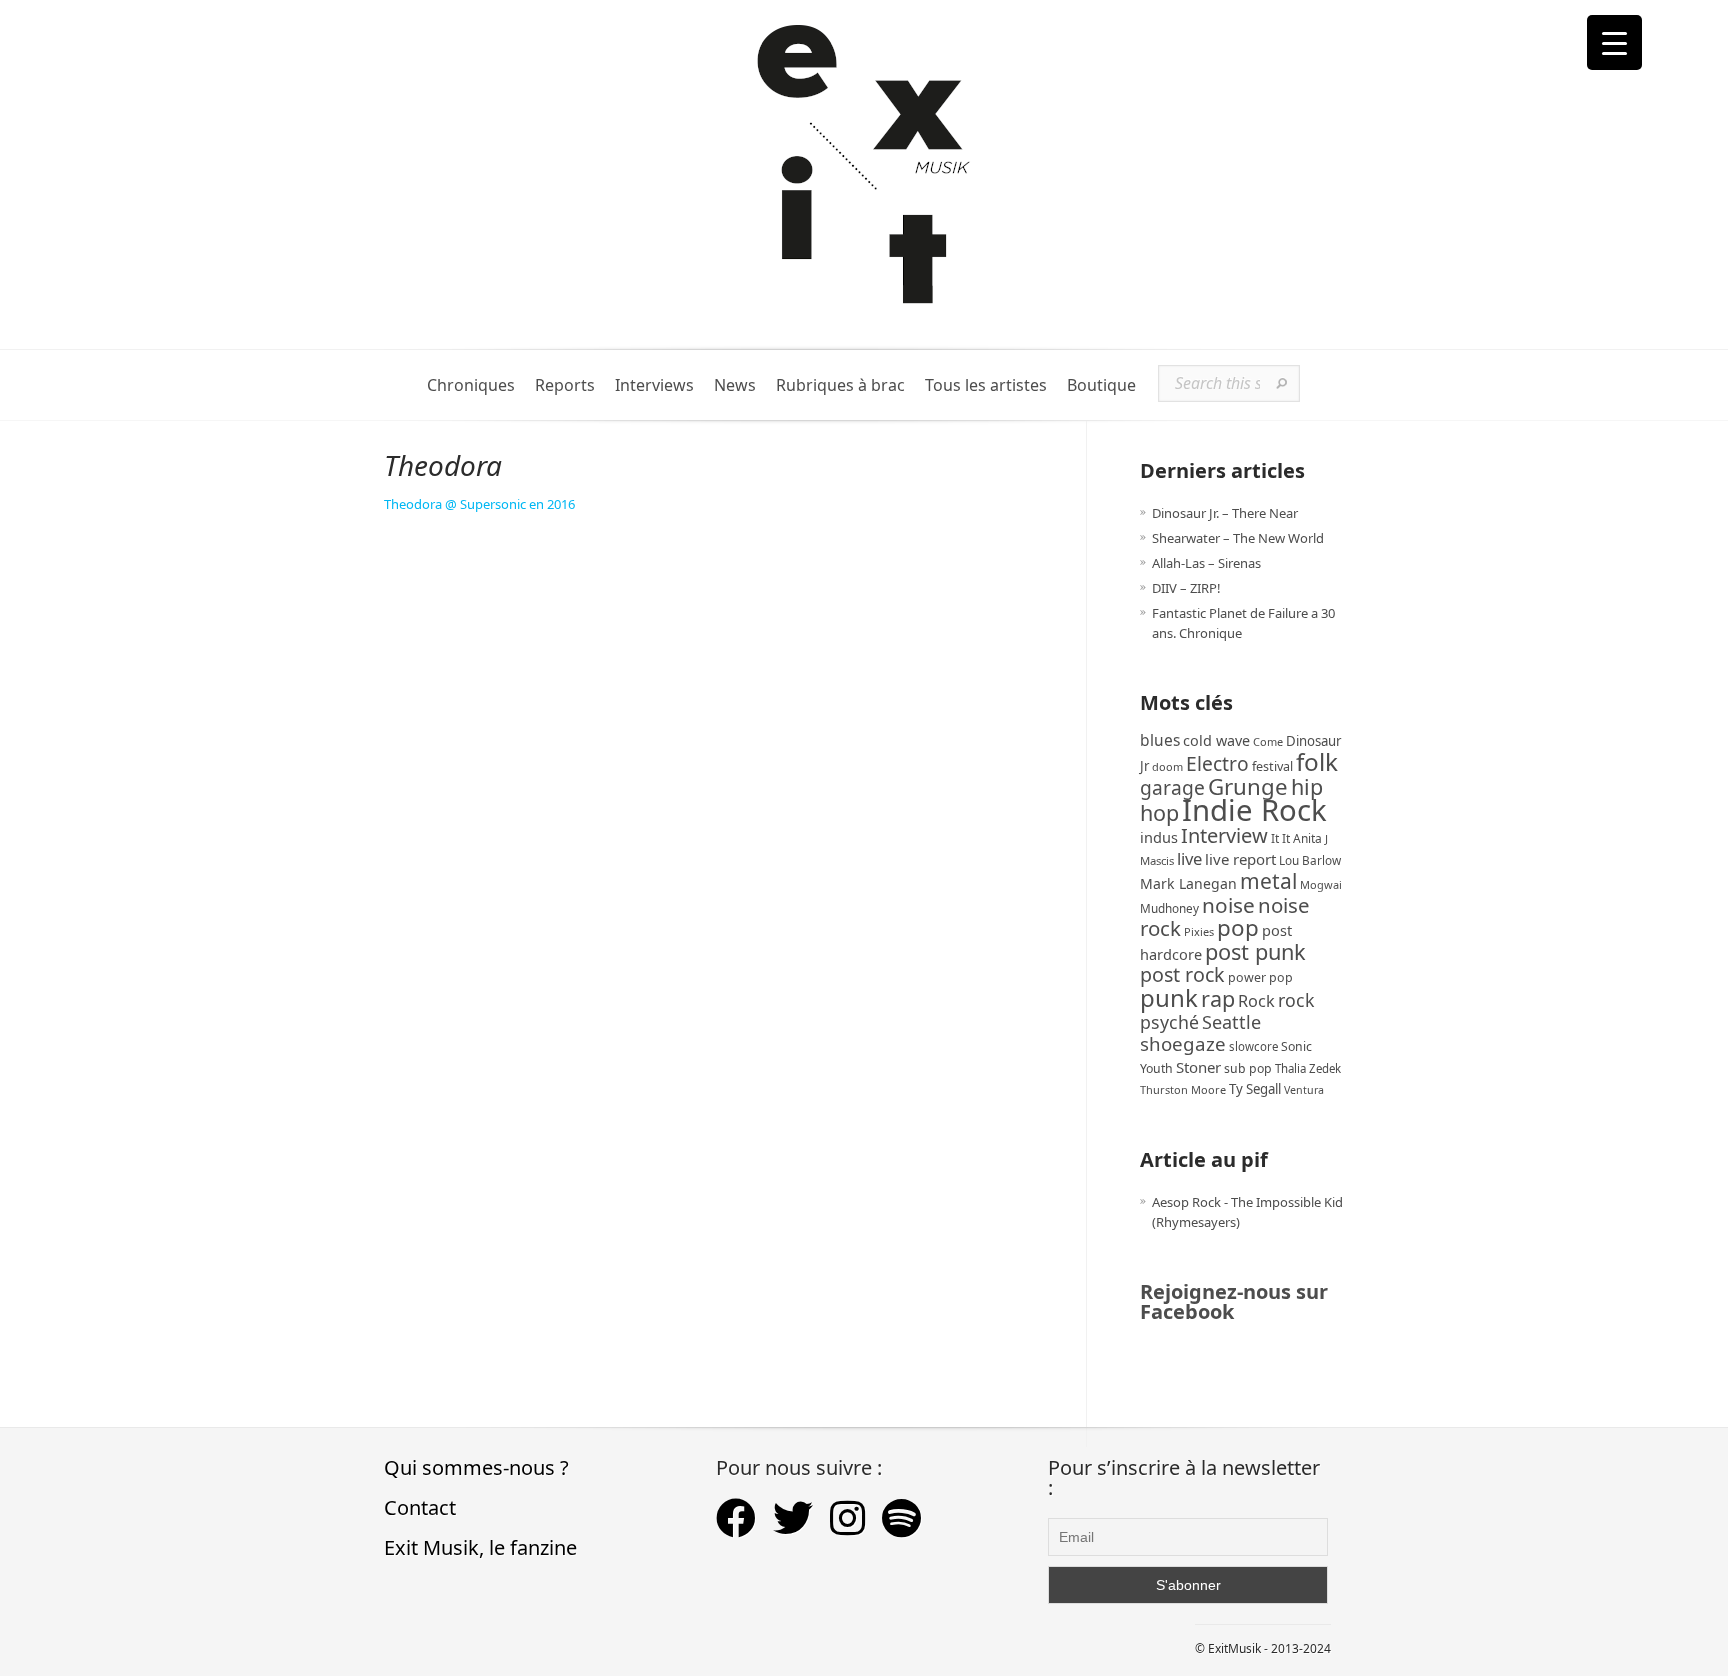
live (1189, 858)
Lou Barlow (1310, 860)
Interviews (654, 385)
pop (1238, 927)
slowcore (1253, 1046)
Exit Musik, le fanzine (480, 1547)
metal (1268, 881)
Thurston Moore (1183, 1089)
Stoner (1198, 1067)
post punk (1255, 951)
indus (1159, 837)
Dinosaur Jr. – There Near (1225, 513)
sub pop (1248, 1068)
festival (1272, 766)
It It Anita (1296, 838)
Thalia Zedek (1308, 1068)
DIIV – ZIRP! (1186, 588)
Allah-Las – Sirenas (1206, 563)
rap (1218, 998)
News (735, 385)
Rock (1256, 1001)
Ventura (1304, 1090)
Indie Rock (1254, 810)
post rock (1182, 974)
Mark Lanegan (1188, 883)
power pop (1260, 977)
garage (1172, 787)
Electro (1217, 763)
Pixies (1199, 931)
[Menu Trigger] (1614, 42)
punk (1169, 997)
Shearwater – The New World (1238, 538)
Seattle (1231, 1022)
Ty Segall (1255, 1089)
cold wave (1216, 740)
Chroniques (471, 385)
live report (1240, 859)
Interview (1224, 835)
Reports (565, 385)
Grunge (1248, 786)
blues (1160, 740)
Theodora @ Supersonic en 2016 (479, 504)
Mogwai (1321, 884)
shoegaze (1183, 1043)
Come (1268, 741)
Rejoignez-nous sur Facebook (1234, 1301)
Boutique (1101, 385)
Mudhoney (1169, 908)
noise (1228, 905)
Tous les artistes (986, 385)
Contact (420, 1507)
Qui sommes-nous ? (476, 1467)
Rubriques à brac (840, 385)
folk (1317, 761)
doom (1167, 766)
